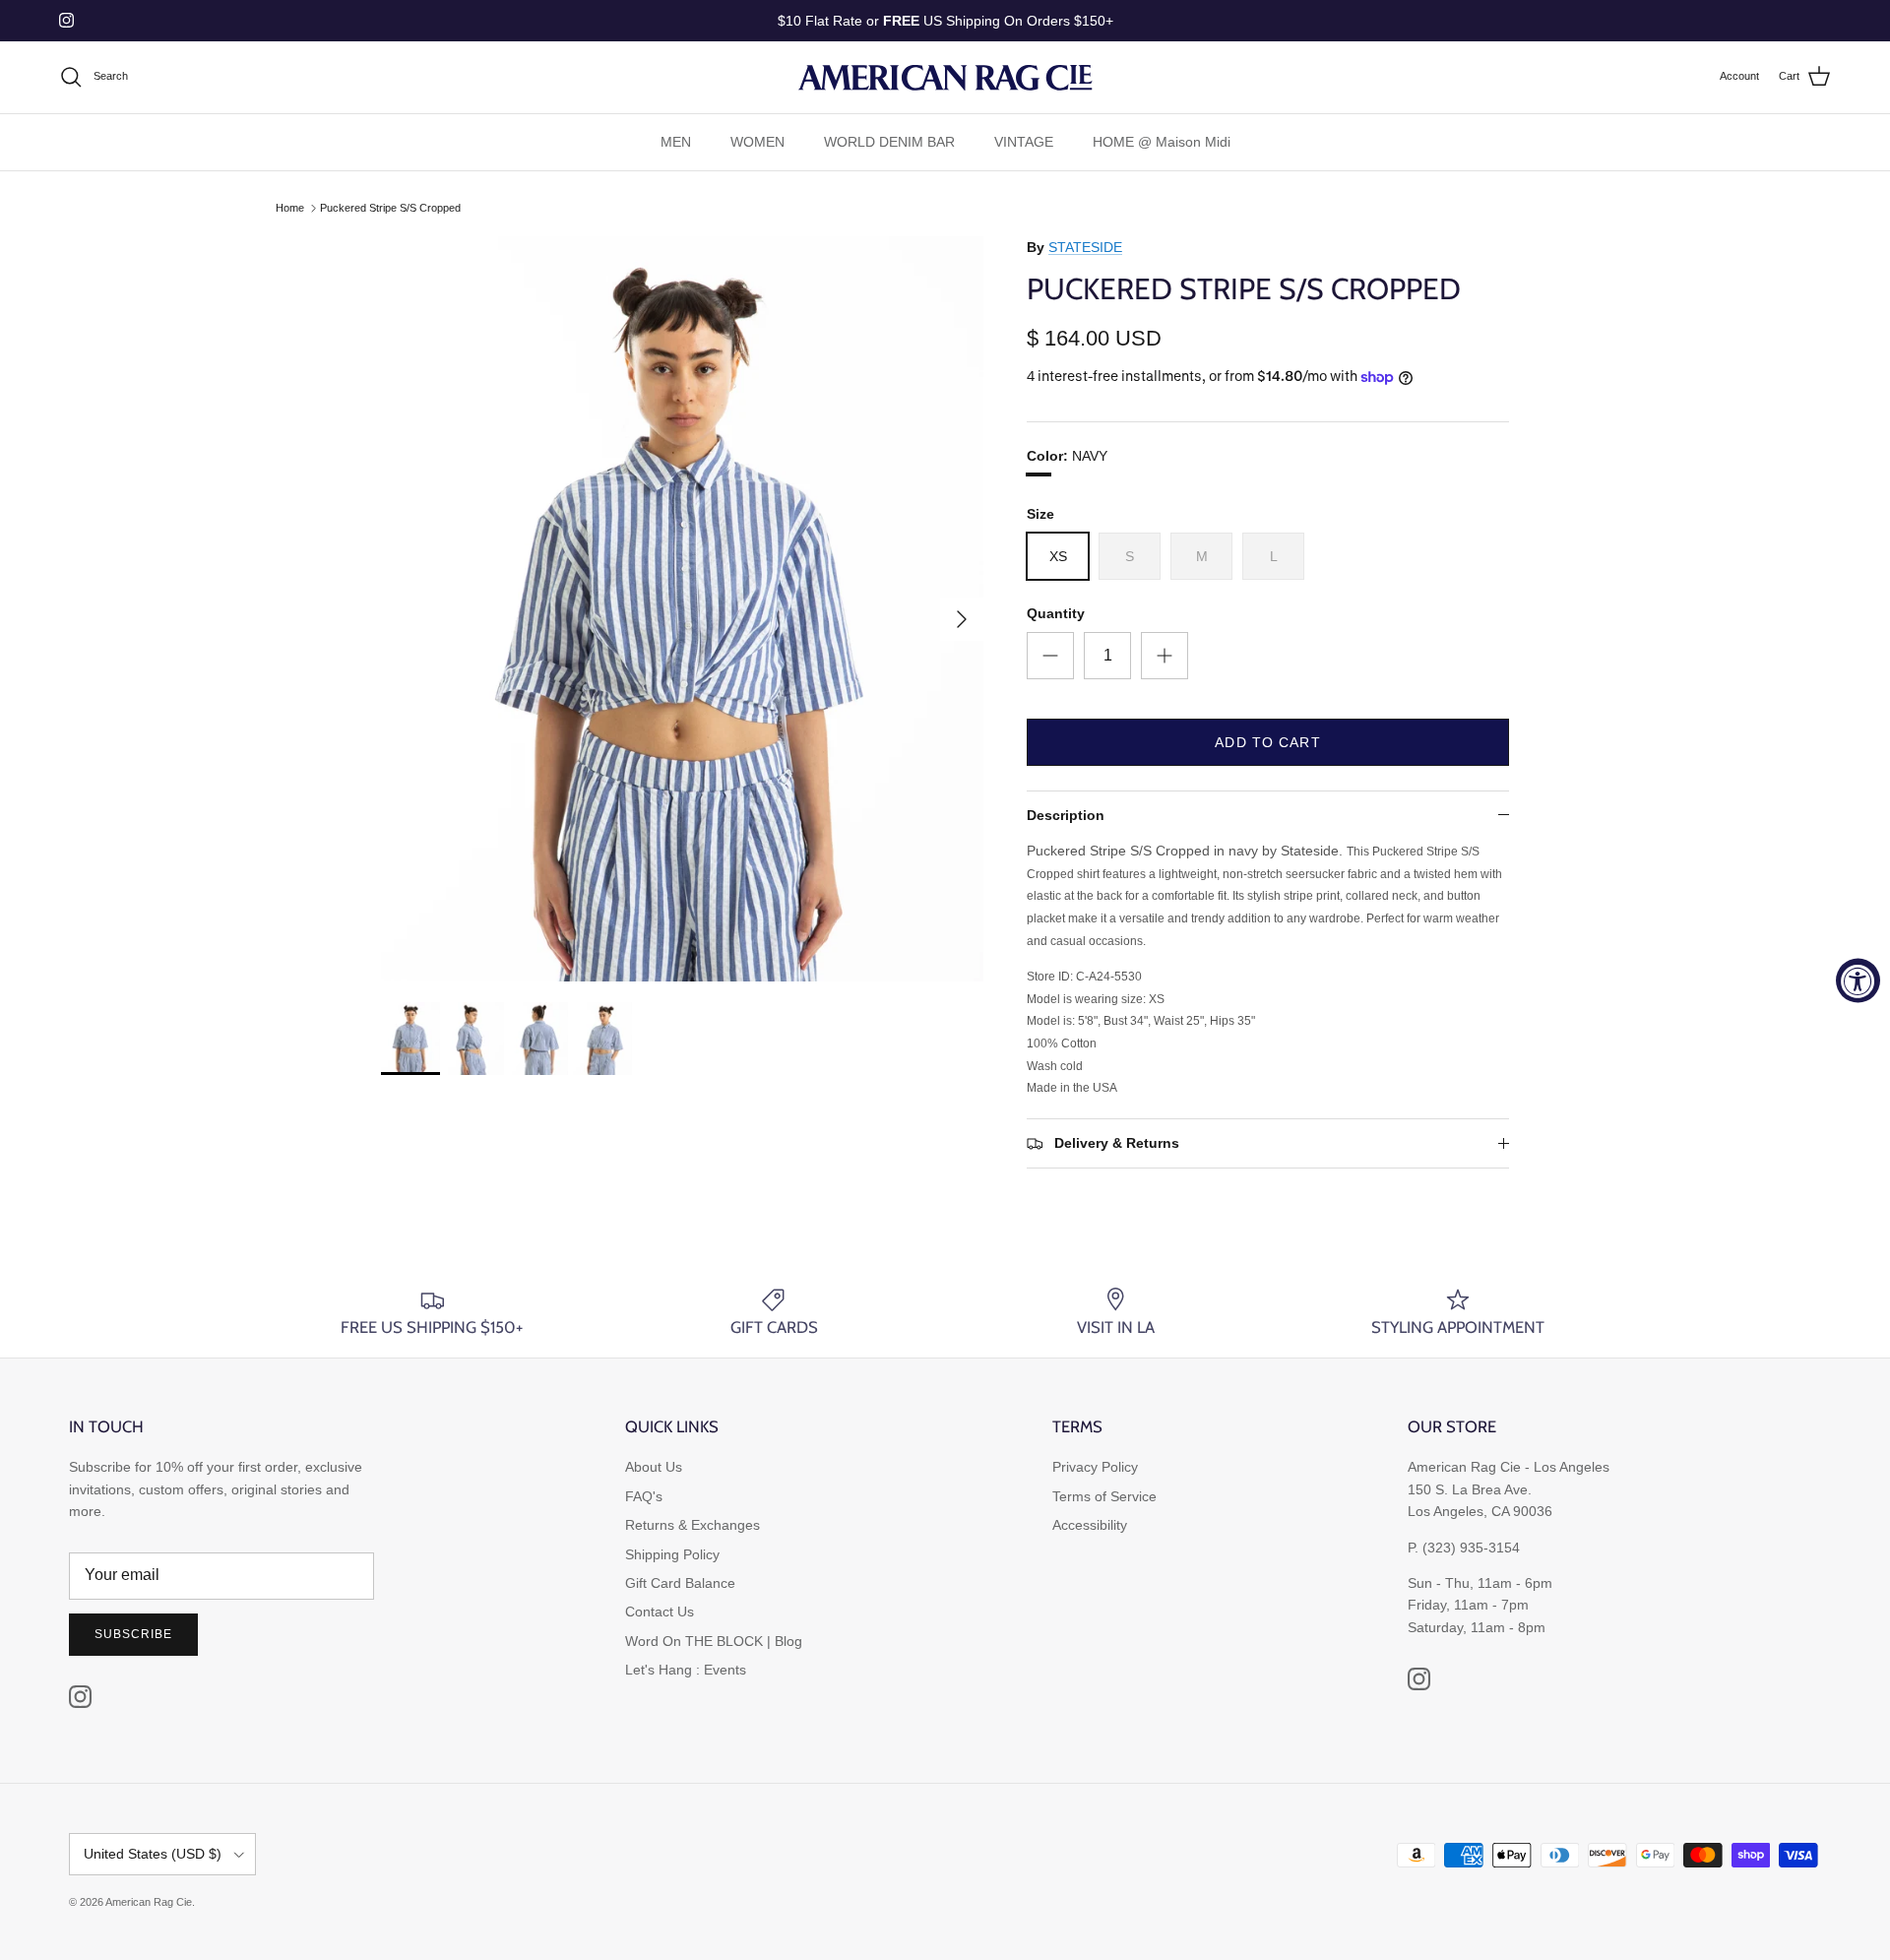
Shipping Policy (672, 1554)
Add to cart (1267, 742)
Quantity (1056, 613)
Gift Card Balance (680, 1583)
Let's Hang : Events (686, 1670)
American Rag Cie (149, 1902)
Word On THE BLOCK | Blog (714, 1641)
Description (1066, 815)
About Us (654, 1467)
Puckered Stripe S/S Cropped (390, 208)
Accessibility (1090, 1525)
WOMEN (757, 142)
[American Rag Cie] (945, 77)
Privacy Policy (1095, 1467)
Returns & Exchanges (693, 1525)
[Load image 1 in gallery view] (682, 609)
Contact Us (660, 1612)
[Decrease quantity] (1050, 656)
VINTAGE (1024, 142)
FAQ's (644, 1496)
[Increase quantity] (1165, 656)
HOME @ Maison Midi (1162, 142)
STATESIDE (1085, 247)
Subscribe (133, 1634)
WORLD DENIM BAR (889, 142)
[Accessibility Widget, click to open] (1858, 980)
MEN (676, 142)
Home (290, 208)
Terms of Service (1104, 1496)
